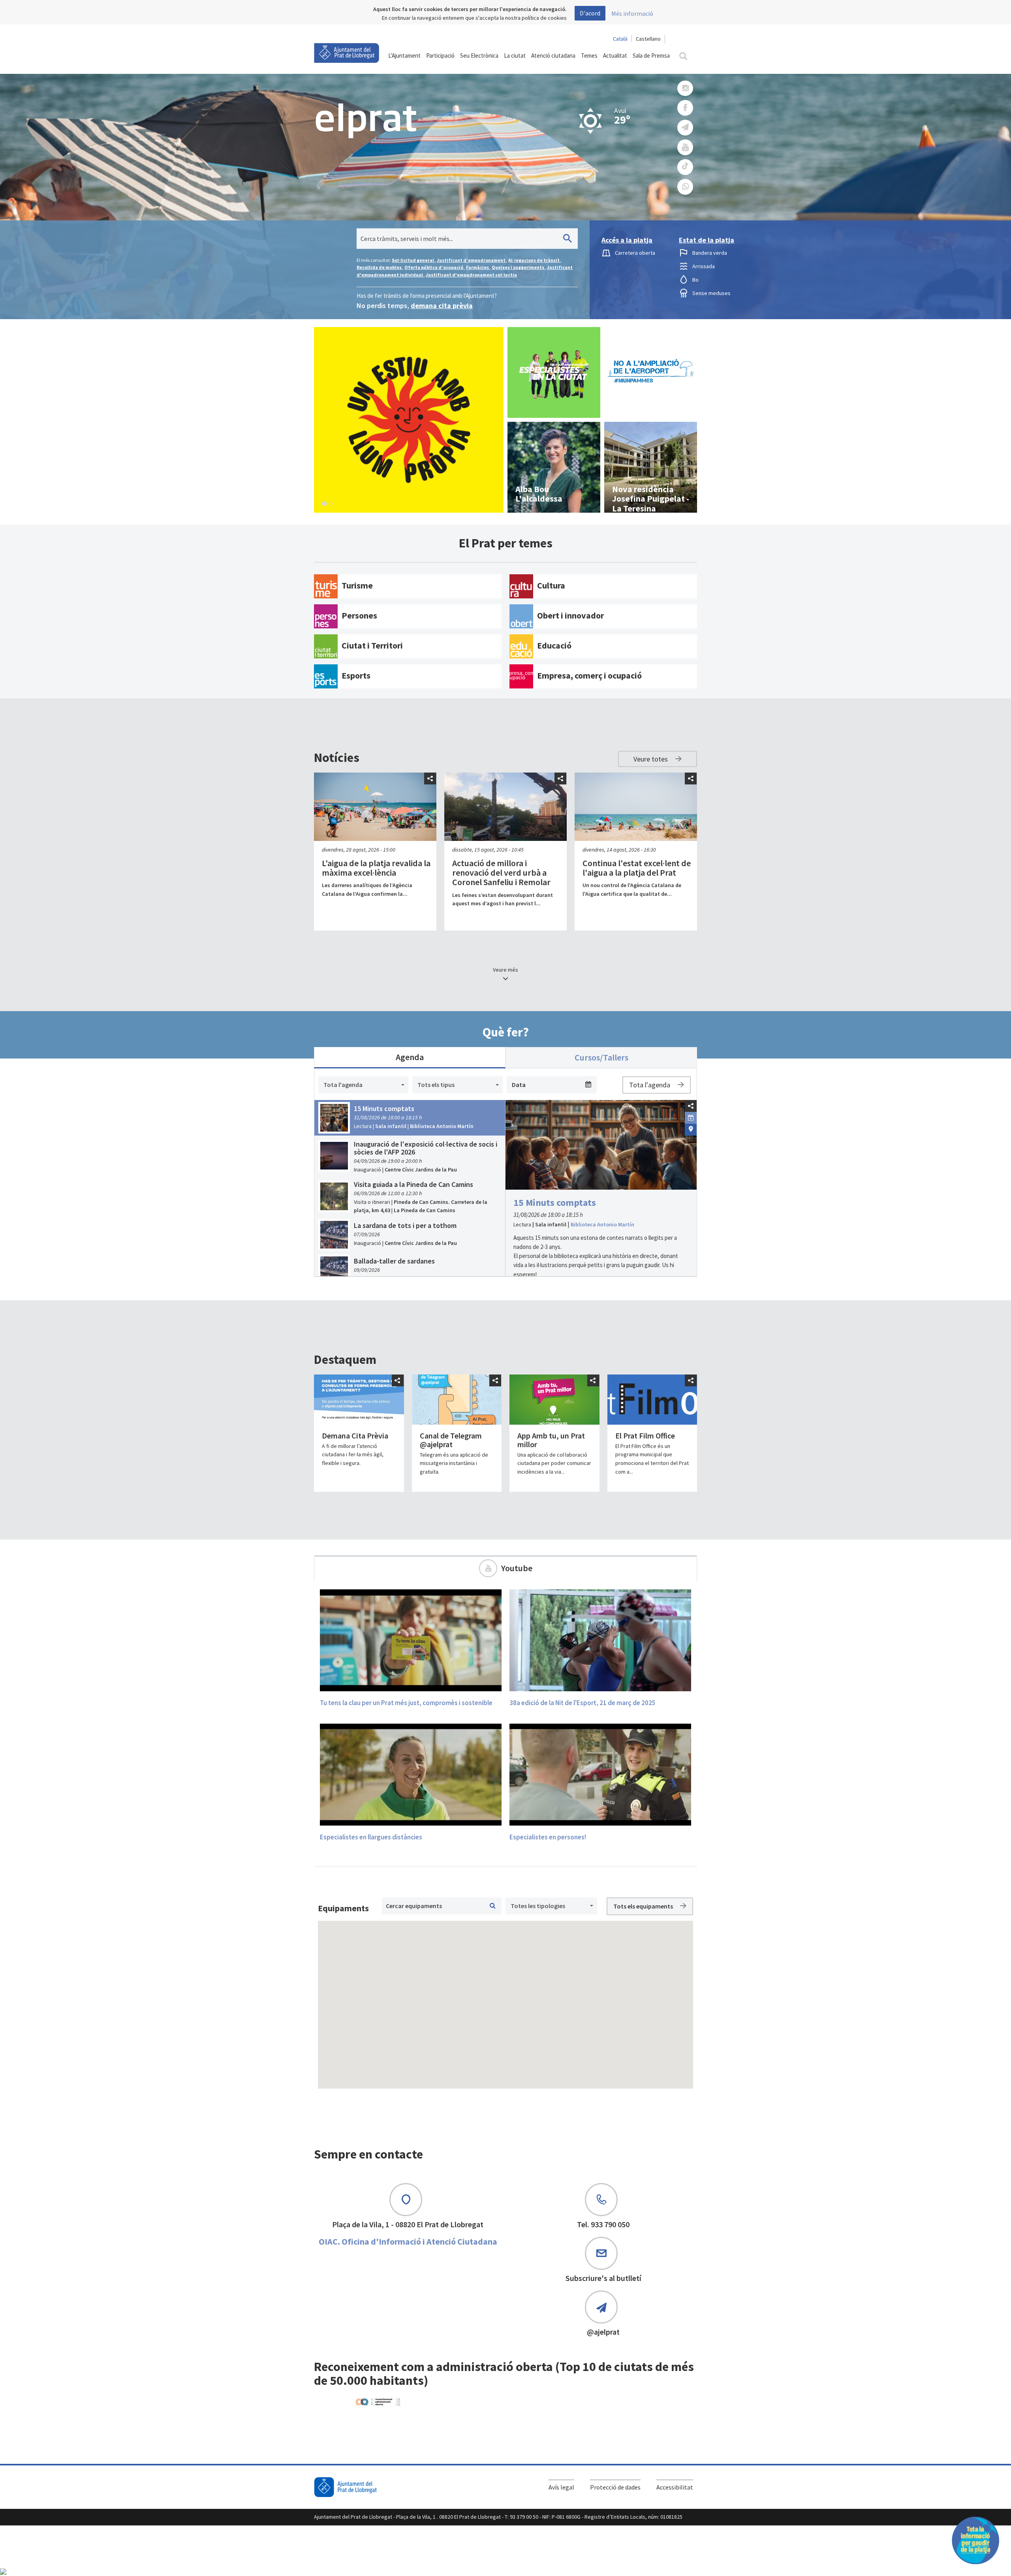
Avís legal (561, 2487)
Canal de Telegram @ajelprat (451, 1440)
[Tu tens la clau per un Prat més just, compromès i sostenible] (411, 1640)
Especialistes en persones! (548, 1837)
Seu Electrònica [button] (479, 55)
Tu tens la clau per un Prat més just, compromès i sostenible (406, 1703)
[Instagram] (685, 88)
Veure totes (651, 759)
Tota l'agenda (650, 1085)
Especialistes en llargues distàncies (371, 1837)
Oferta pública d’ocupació (434, 267)
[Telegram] (685, 128)
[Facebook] (685, 108)
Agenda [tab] (410, 1057)
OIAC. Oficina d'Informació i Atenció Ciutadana (408, 2241)
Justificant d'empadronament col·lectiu (471, 275)
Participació (440, 55)
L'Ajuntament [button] (404, 55)
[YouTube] (685, 148)
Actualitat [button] (615, 55)
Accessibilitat (675, 2487)
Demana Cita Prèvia (355, 1436)
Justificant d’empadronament (472, 260)
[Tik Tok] (685, 167)
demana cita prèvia (442, 306)
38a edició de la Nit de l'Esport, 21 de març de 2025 (583, 1703)
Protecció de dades (615, 2487)
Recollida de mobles (380, 267)
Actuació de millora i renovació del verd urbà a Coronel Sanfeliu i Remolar (501, 872)
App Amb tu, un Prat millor (551, 1440)
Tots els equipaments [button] (644, 1906)
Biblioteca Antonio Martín (602, 1224)
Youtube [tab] (517, 1568)
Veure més (505, 970)
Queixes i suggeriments (518, 267)
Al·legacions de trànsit (534, 260)
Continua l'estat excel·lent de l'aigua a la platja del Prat (637, 868)
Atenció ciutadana (553, 55)
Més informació (632, 13)
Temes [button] (589, 55)
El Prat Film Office (645, 1436)
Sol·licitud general (413, 260)
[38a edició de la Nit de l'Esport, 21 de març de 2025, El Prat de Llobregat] (600, 1640)
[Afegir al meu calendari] (691, 1117)
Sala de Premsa (651, 55)
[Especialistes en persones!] (600, 1774)
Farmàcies (478, 267)
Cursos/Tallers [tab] (601, 1057)
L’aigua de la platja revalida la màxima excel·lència (376, 868)
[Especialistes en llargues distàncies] (411, 1774)
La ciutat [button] (515, 55)
